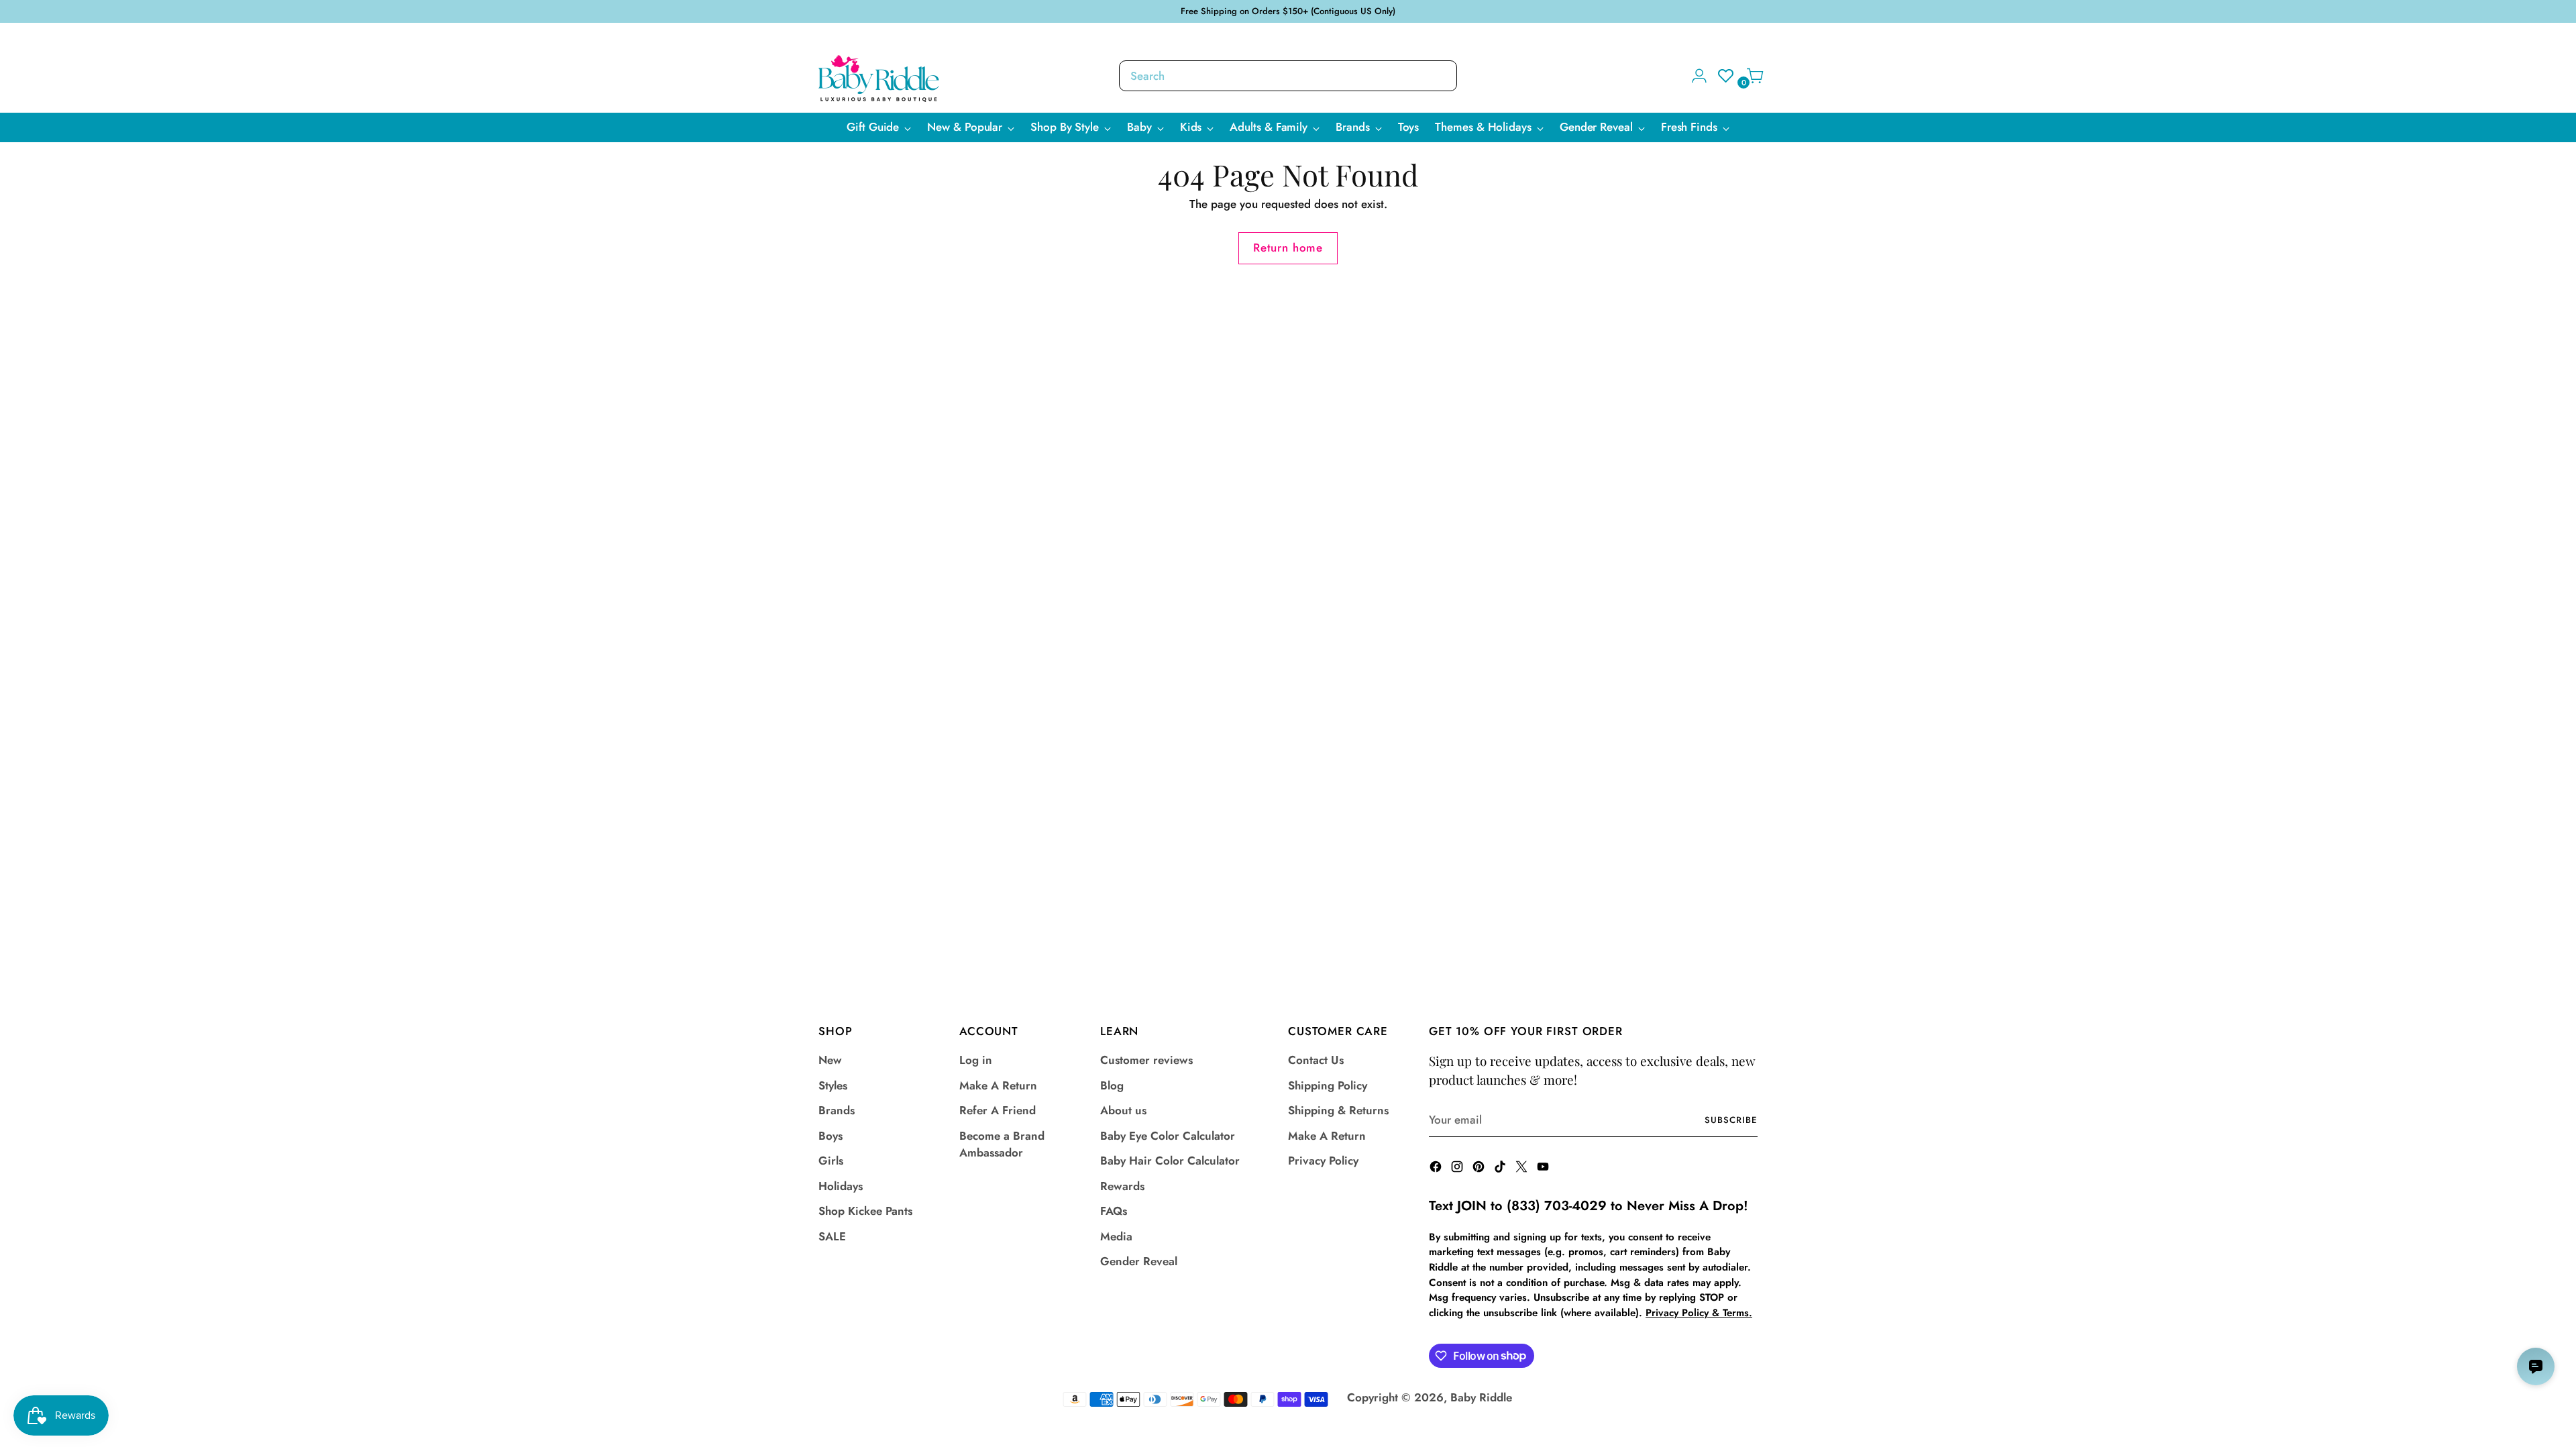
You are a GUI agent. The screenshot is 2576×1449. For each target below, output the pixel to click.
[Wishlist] (1722, 76)
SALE (832, 1236)
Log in (976, 1060)
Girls (831, 1161)
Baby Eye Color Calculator (1168, 1136)
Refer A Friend (998, 1110)
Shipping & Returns (1338, 1110)
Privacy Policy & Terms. (1699, 1313)
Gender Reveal (1139, 1261)
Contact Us (1316, 1060)
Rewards (1122, 1186)
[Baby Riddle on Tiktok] (1501, 1169)
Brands (837, 1110)
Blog (1112, 1085)
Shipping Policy (1328, 1085)
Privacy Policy (1323, 1161)
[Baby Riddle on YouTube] (1544, 1169)
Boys (830, 1136)
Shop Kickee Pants (865, 1211)
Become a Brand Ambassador (1002, 1144)
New (830, 1060)
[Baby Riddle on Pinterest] (1480, 1169)
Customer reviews (1146, 1060)
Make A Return (998, 1085)
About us (1123, 1110)
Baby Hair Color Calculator (1170, 1161)
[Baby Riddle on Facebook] (1437, 1169)
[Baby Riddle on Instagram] (1458, 1169)
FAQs (1114, 1211)
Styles (833, 1085)
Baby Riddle (1481, 1397)
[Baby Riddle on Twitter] (1523, 1169)
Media (1116, 1236)
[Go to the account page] (1694, 76)
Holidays (841, 1186)
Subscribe (1731, 1120)
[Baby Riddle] (879, 78)
